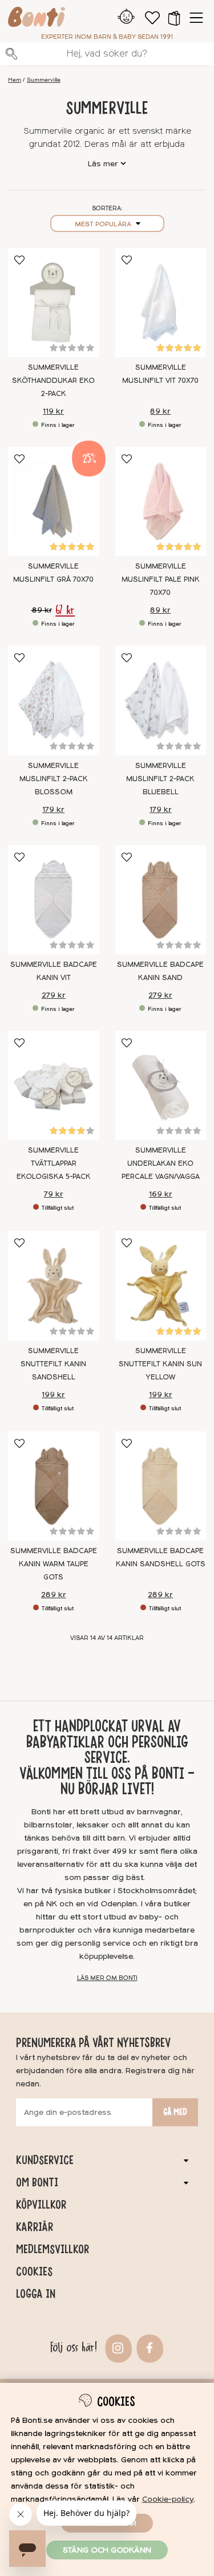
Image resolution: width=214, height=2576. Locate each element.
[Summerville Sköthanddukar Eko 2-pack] (54, 303)
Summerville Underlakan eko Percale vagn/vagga (161, 1163)
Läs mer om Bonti (107, 1978)
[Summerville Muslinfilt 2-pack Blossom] (54, 700)
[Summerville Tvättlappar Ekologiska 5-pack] (54, 1085)
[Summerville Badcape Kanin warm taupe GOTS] (54, 1486)
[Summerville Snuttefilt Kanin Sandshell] (54, 1285)
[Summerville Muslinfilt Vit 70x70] (161, 303)
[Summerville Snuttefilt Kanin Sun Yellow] (161, 1285)
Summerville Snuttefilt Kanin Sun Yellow (160, 1364)
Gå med (175, 2112)
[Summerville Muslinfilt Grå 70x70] (54, 501)
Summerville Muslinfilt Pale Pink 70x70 (161, 579)
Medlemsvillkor (53, 2249)
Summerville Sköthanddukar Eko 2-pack (53, 381)
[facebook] (148, 2347)
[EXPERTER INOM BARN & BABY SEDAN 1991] (37, 19)
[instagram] (117, 2347)
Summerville (44, 80)
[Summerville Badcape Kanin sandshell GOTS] (161, 1486)
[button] (174, 18)
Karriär (35, 2227)
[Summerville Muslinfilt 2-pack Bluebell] (161, 700)
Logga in (36, 2294)
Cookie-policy (168, 2499)
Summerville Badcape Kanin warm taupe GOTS (54, 1564)
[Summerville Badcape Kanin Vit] (54, 900)
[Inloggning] (126, 18)
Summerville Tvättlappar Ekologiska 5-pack (54, 1163)
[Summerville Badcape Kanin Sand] (161, 900)
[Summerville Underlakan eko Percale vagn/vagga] (161, 1085)
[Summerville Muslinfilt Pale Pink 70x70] (161, 501)
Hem (15, 80)
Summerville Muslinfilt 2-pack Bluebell (160, 779)
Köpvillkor (41, 2205)
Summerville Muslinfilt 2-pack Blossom (54, 779)
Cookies (34, 2271)
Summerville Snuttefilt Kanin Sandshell (53, 1364)
